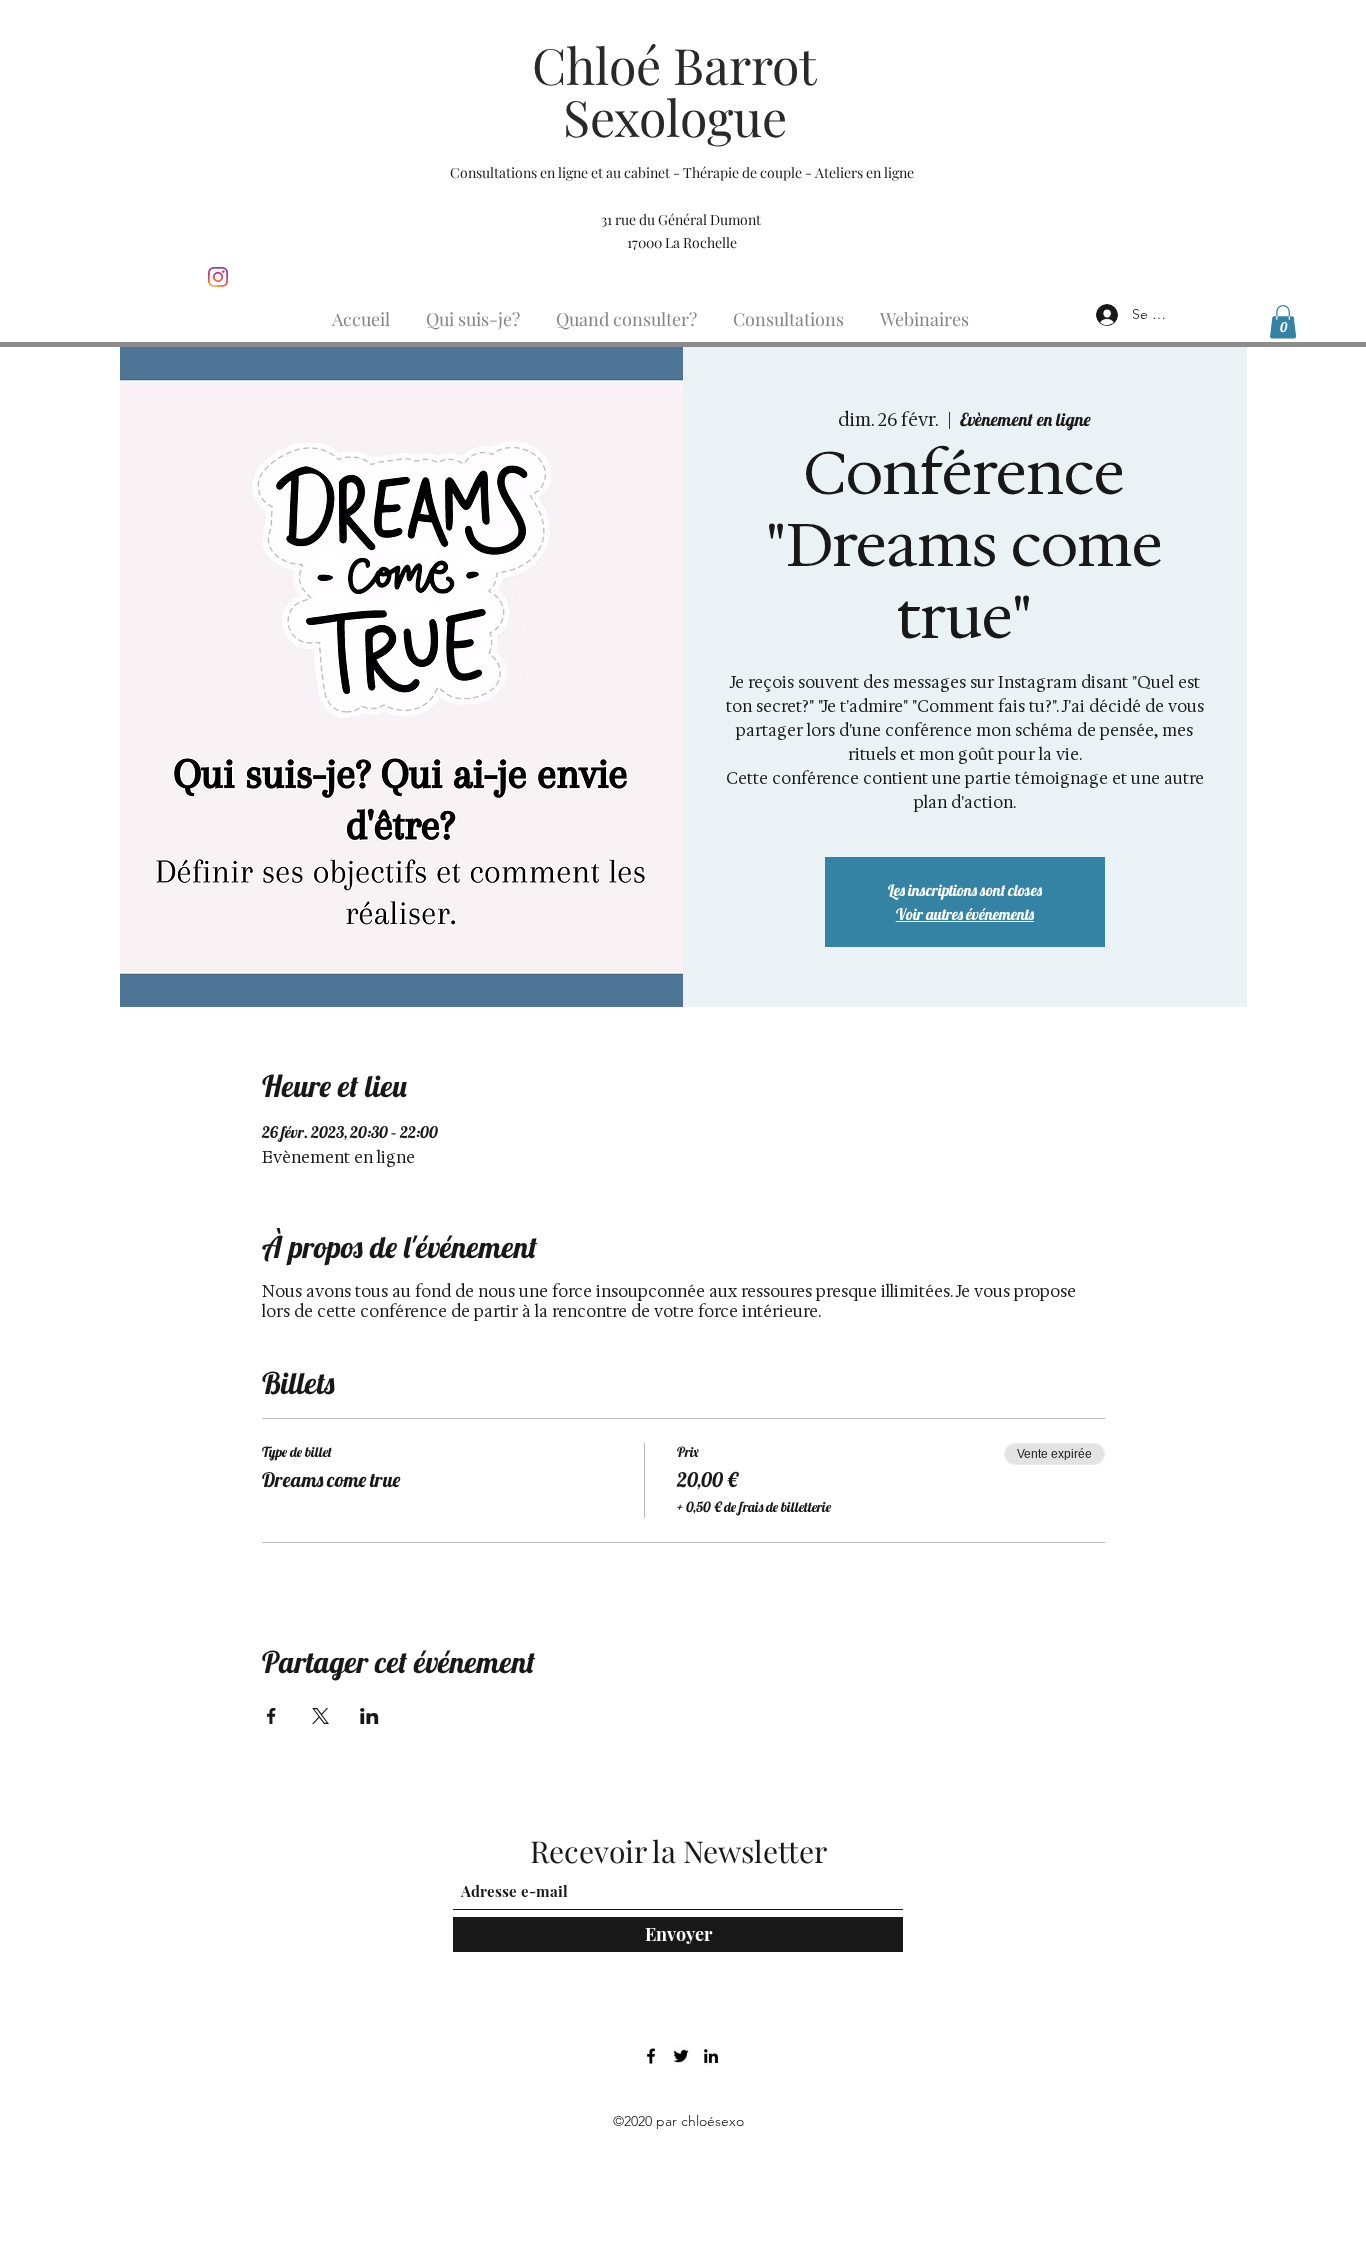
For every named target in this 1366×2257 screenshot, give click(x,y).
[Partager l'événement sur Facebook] (271, 1716)
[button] (1283, 321)
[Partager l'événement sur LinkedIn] (369, 1716)
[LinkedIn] (711, 2056)
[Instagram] (218, 277)
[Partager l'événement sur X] (320, 1716)
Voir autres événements (965, 914)
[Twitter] (681, 2056)
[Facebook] (651, 2056)
